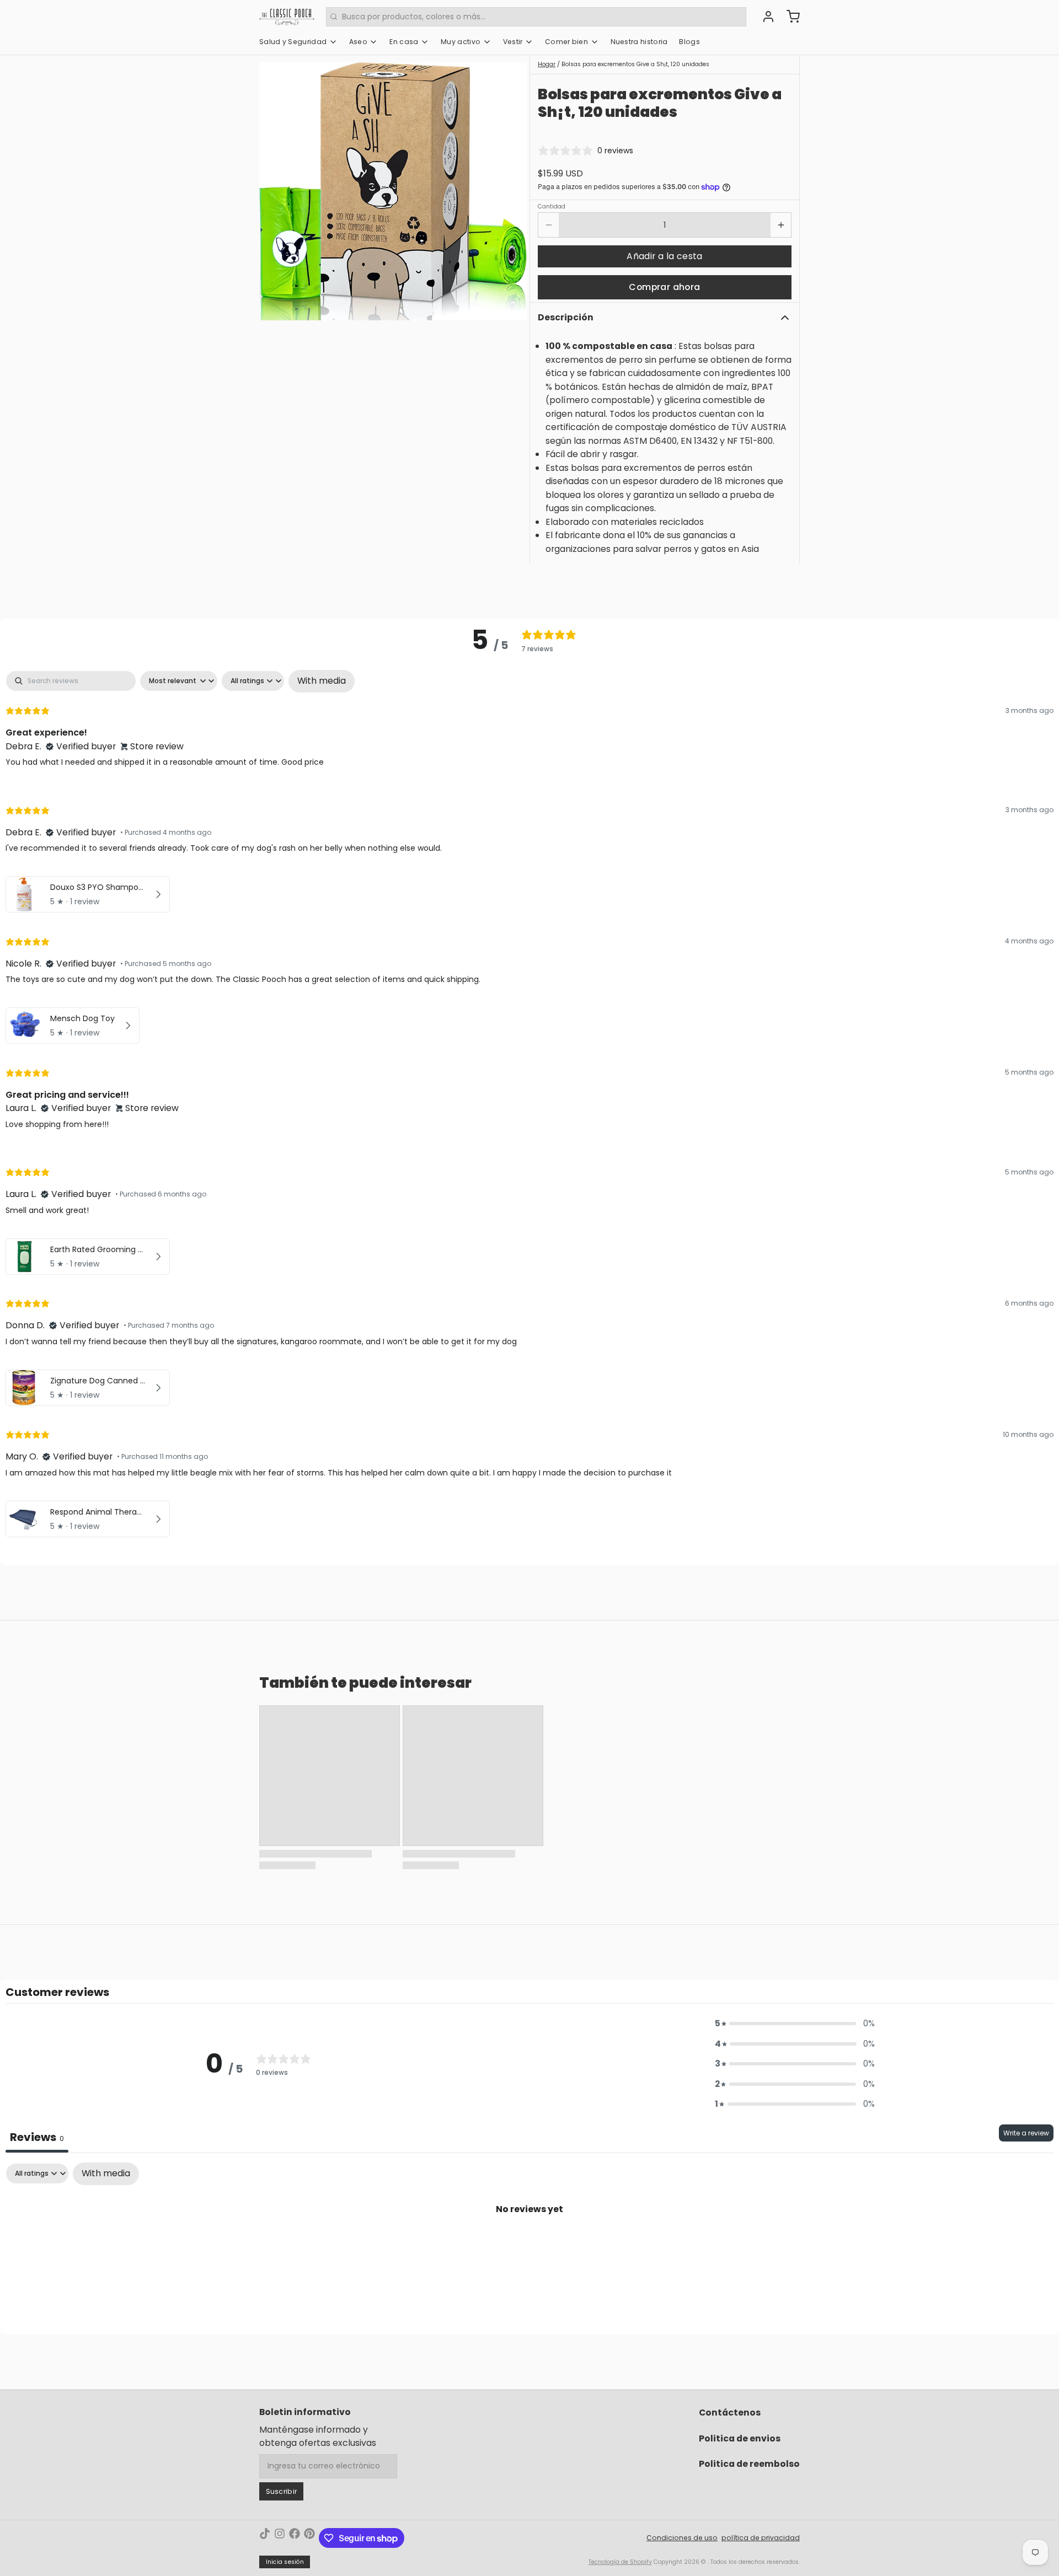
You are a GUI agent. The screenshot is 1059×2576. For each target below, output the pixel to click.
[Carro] (789, 17)
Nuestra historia (639, 42)
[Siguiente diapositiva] (511, 192)
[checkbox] (322, 681)
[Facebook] (295, 2538)
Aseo (358, 42)
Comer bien (566, 42)
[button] (665, 256)
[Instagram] (280, 2538)
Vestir (513, 42)
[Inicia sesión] (764, 17)
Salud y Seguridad (293, 42)
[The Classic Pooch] (287, 17)
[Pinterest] (309, 2538)
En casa (404, 42)
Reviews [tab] (37, 2137)
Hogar (547, 64)
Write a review (1026, 2133)
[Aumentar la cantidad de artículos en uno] (781, 225)
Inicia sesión (285, 2562)
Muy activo (461, 42)
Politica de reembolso (749, 2464)
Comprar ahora (664, 287)
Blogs (689, 42)
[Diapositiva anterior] (275, 192)
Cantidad (552, 207)
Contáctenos (730, 2413)
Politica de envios (740, 2438)
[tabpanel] (529, 1106)
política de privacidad (761, 2538)
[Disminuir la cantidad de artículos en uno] (549, 225)
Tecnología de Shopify (620, 2562)
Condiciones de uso (682, 2538)
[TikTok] (265, 2538)
